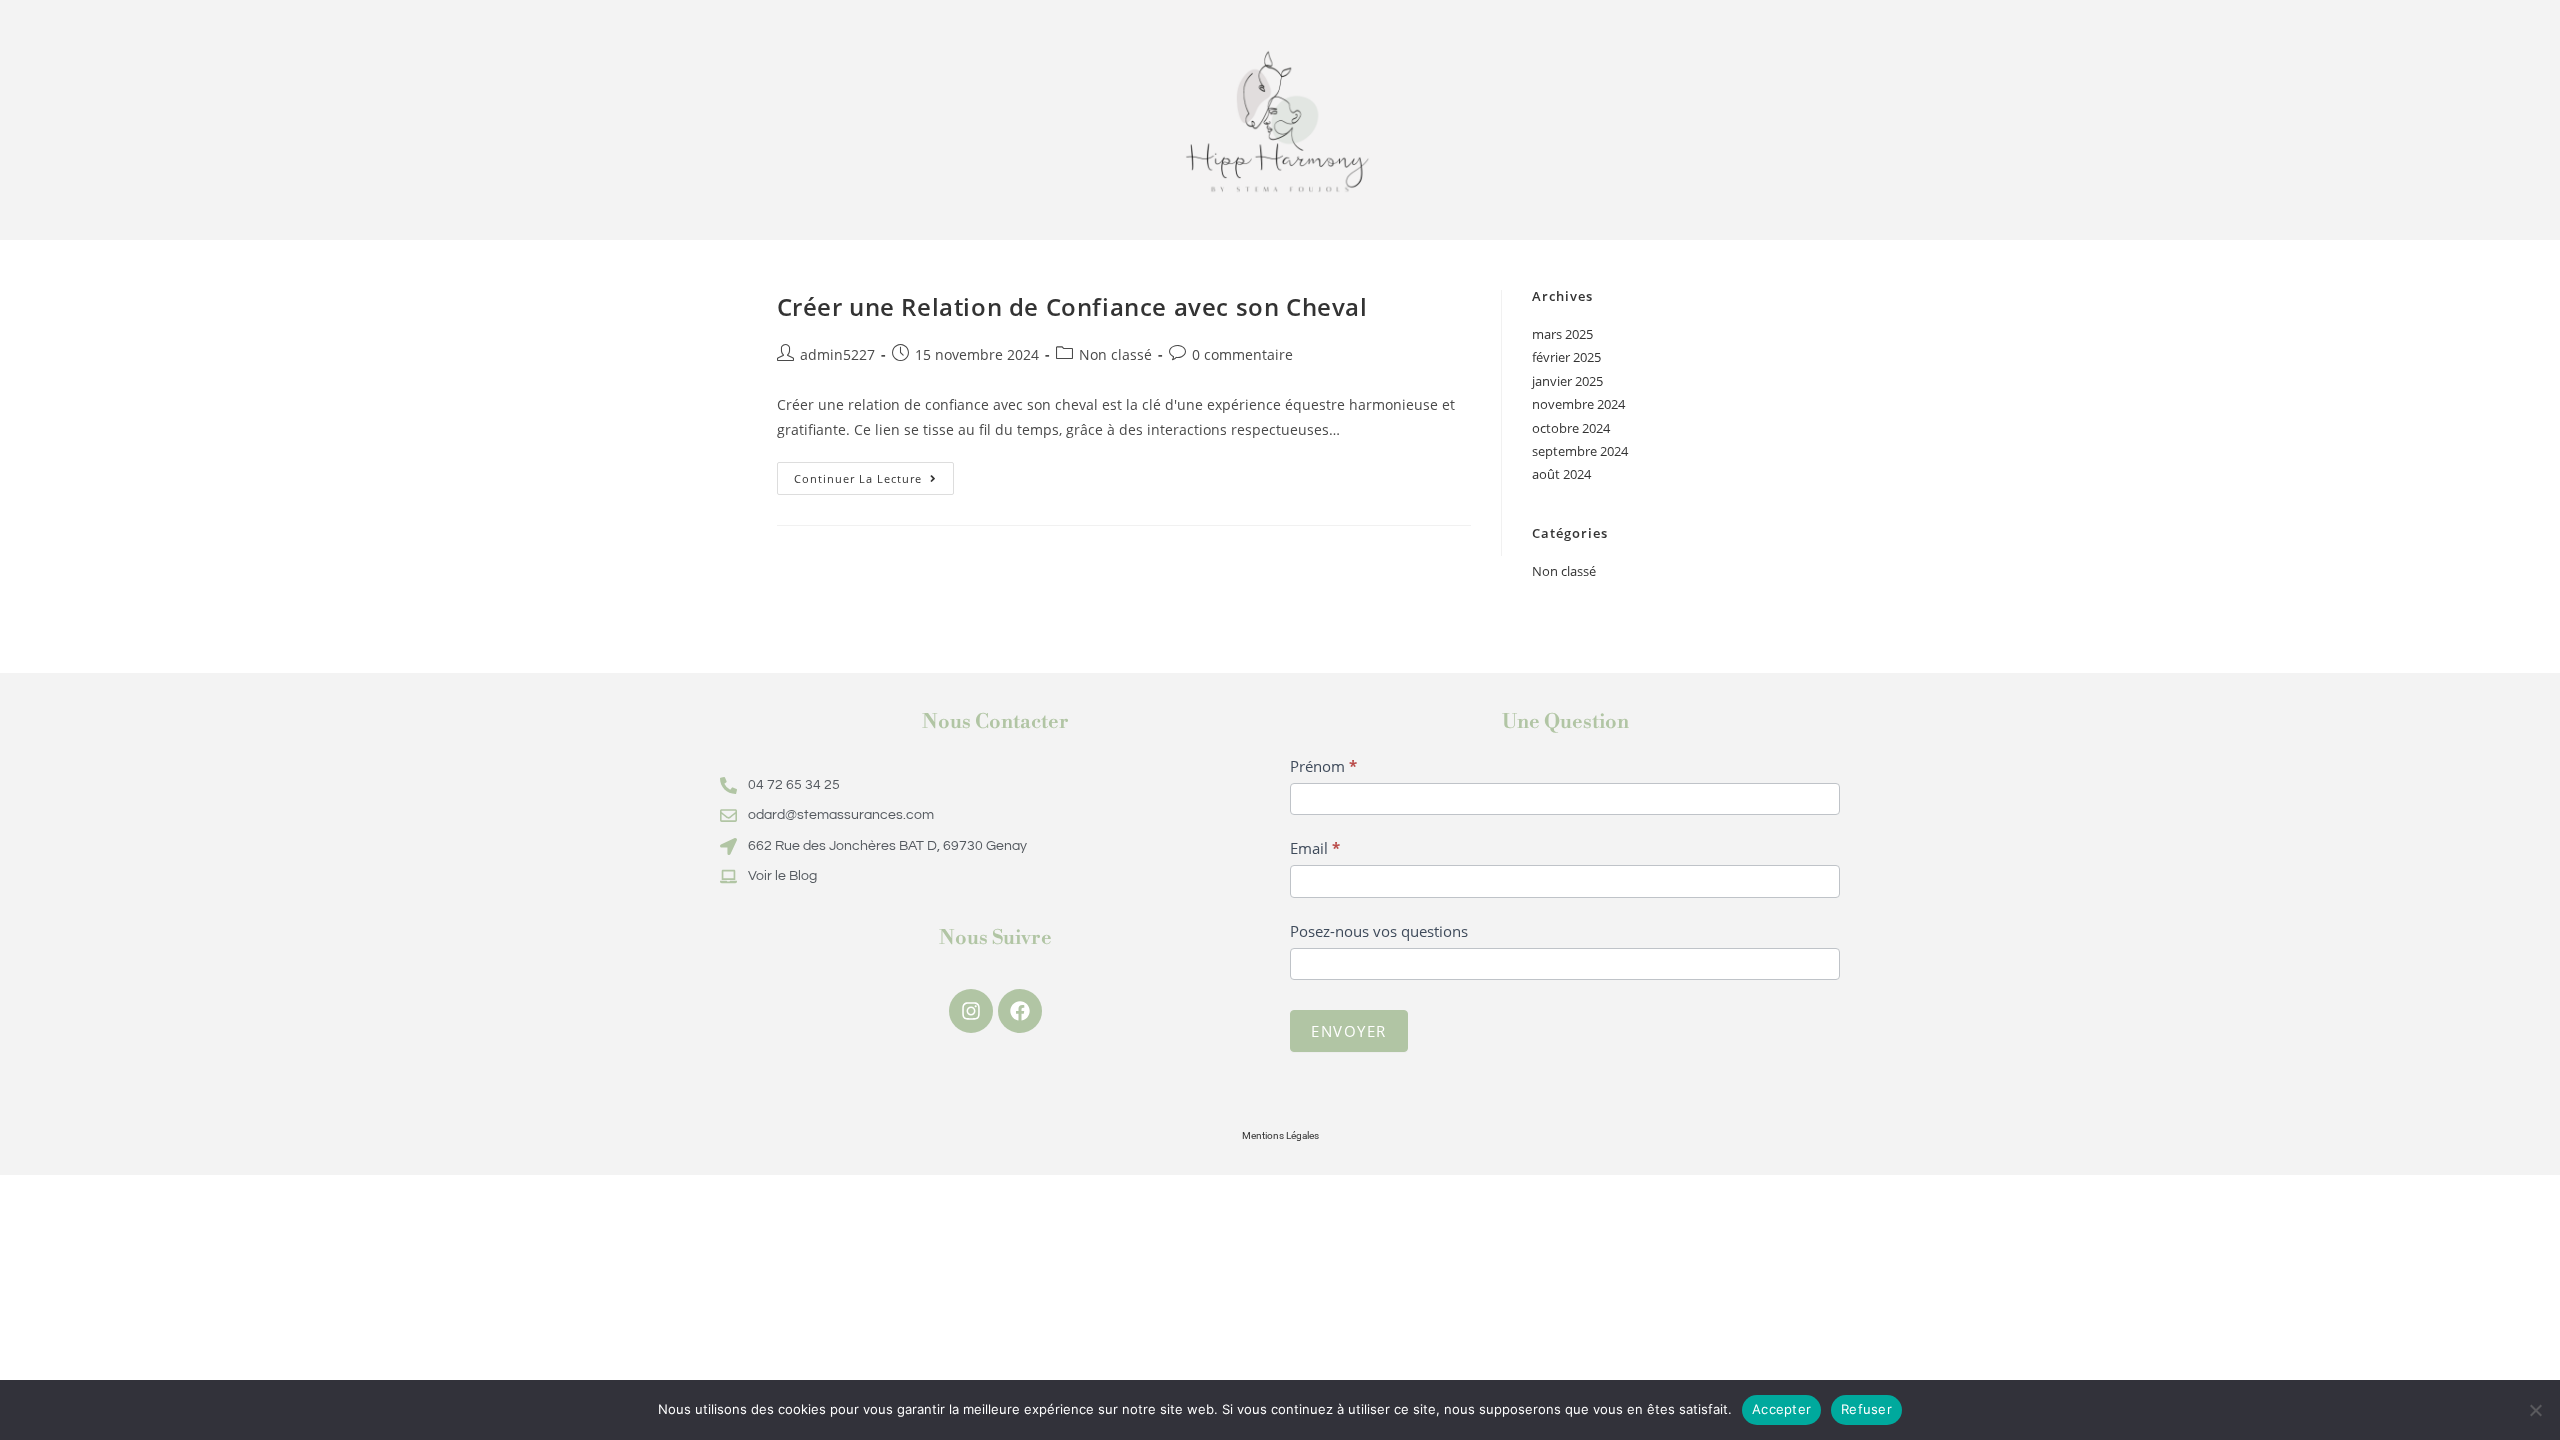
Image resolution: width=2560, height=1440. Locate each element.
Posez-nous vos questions (1379, 931)
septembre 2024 (1580, 451)
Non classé (1115, 354)
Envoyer (1349, 1031)
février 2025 (1566, 357)
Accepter (1781, 1409)
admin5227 (837, 354)
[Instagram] (971, 1011)
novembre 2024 (1578, 404)
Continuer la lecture (874, 474)
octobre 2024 (1571, 428)
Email (1315, 848)
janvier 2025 (1567, 381)
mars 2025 (1562, 334)
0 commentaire (1242, 354)
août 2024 (1561, 474)
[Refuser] (2535, 1410)
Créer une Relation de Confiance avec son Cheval (1072, 306)
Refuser (1866, 1409)
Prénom (1323, 766)
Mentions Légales (1280, 1135)
